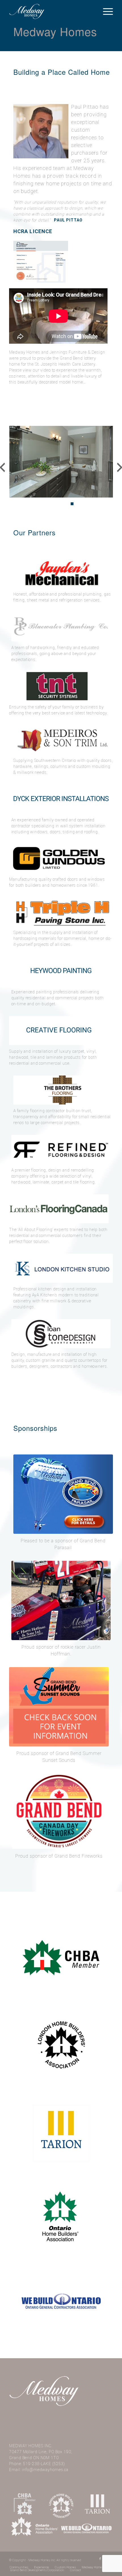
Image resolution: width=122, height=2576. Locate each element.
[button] (28, 504)
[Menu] (105, 11)
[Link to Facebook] (100, 2559)
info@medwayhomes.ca (45, 2470)
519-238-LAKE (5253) (44, 2464)
